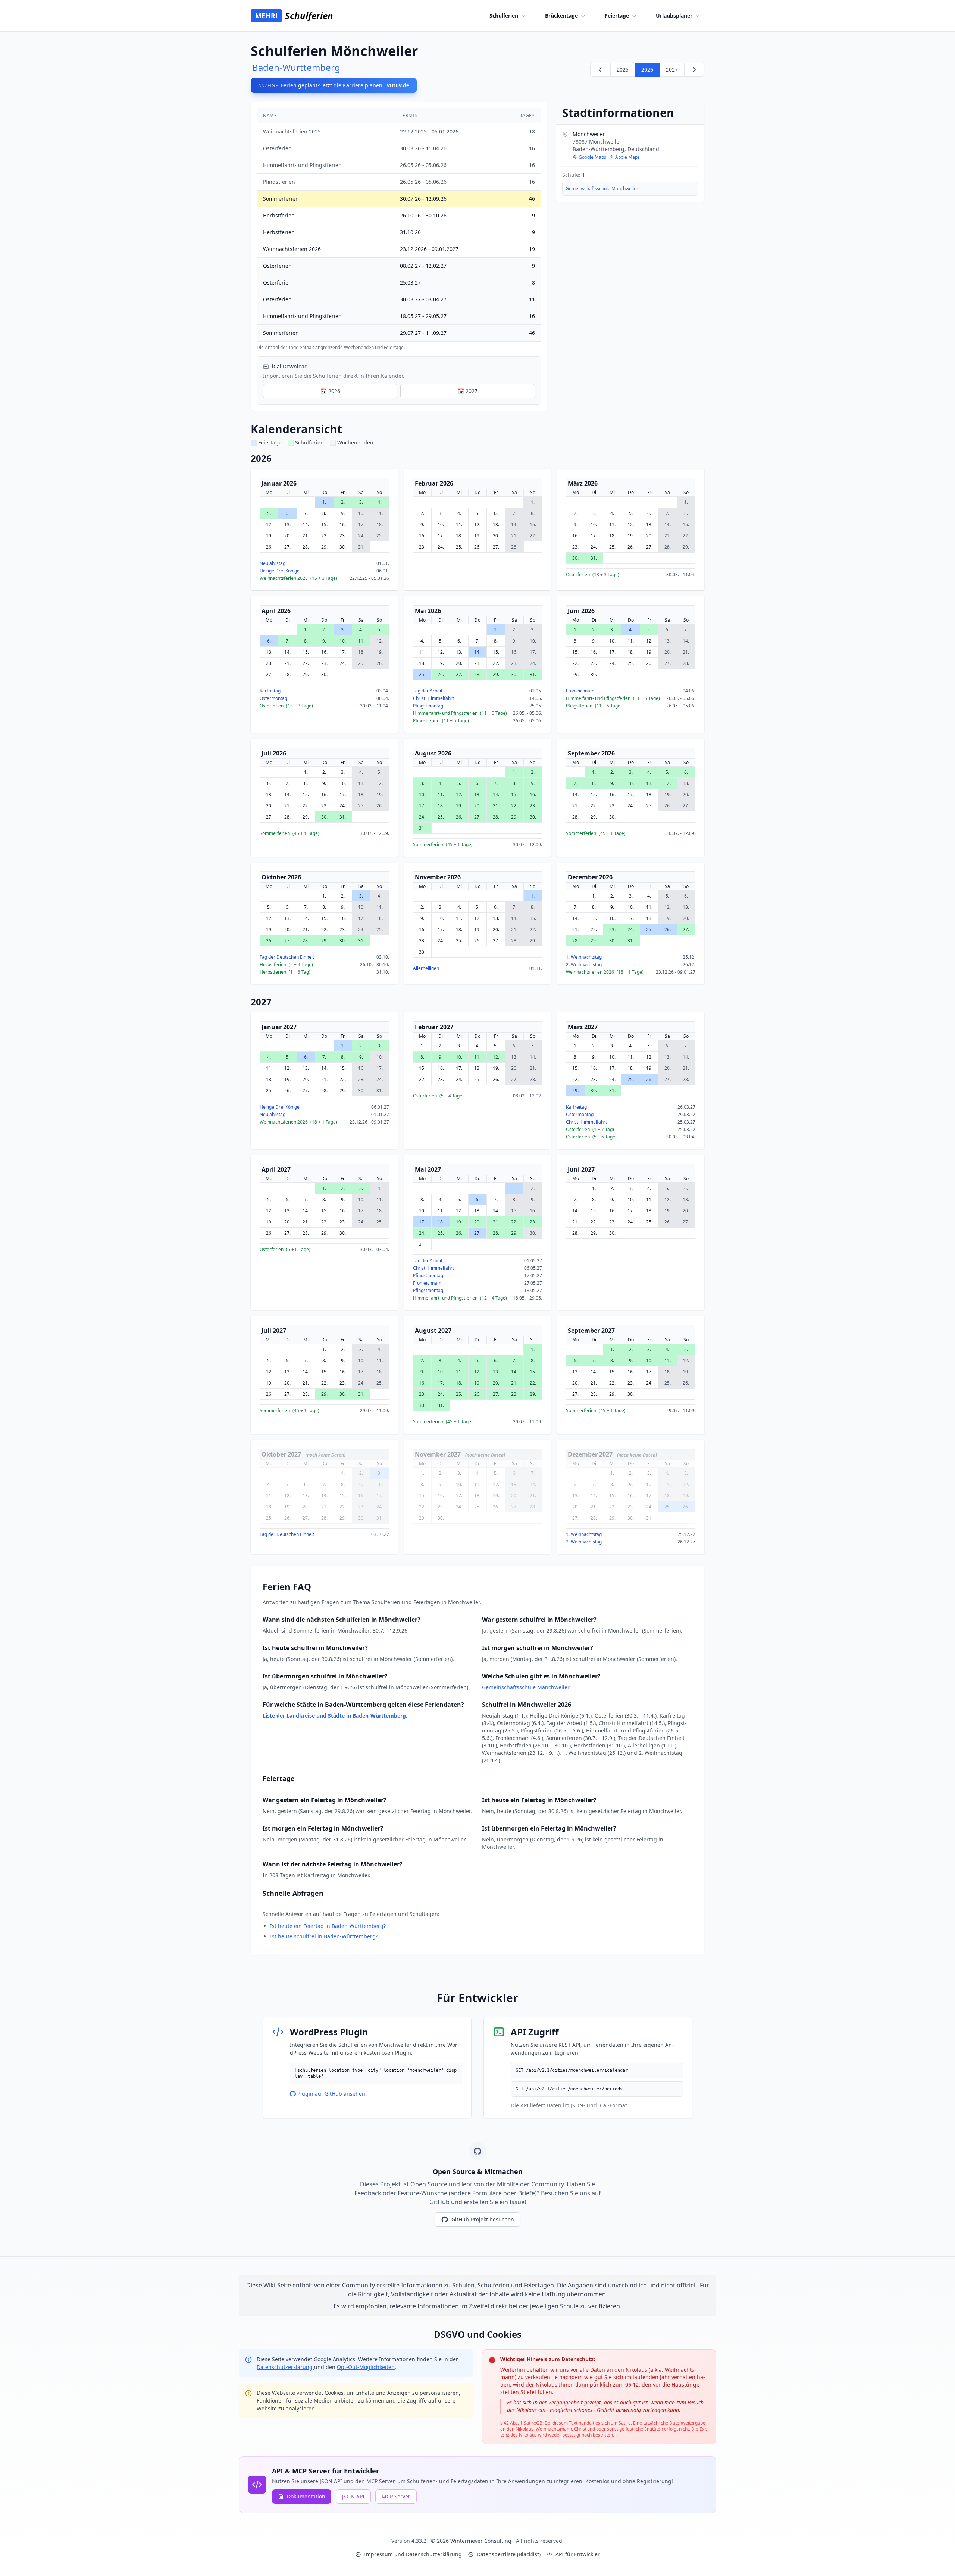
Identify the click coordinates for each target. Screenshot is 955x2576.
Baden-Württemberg (296, 67)
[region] (399, 229)
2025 (623, 70)
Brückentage (561, 15)
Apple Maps (627, 157)
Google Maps (592, 157)
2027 (672, 70)
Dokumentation (306, 2496)
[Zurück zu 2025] (600, 70)
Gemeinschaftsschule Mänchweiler (602, 189)
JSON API (353, 2496)
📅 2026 (330, 391)
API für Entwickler (578, 2554)
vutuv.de (398, 85)
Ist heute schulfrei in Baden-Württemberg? (324, 1936)
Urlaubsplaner (674, 15)
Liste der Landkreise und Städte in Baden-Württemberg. (335, 1716)
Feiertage (617, 15)
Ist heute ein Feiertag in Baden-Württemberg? (328, 1926)
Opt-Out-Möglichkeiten (366, 2367)
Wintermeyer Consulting (482, 2541)
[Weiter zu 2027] (694, 70)
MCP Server (396, 2496)
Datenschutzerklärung (285, 2367)
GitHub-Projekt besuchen (483, 2219)
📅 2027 (468, 391)
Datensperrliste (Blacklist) (509, 2554)
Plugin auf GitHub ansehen (331, 2094)
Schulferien (504, 15)
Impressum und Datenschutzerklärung (413, 2554)
